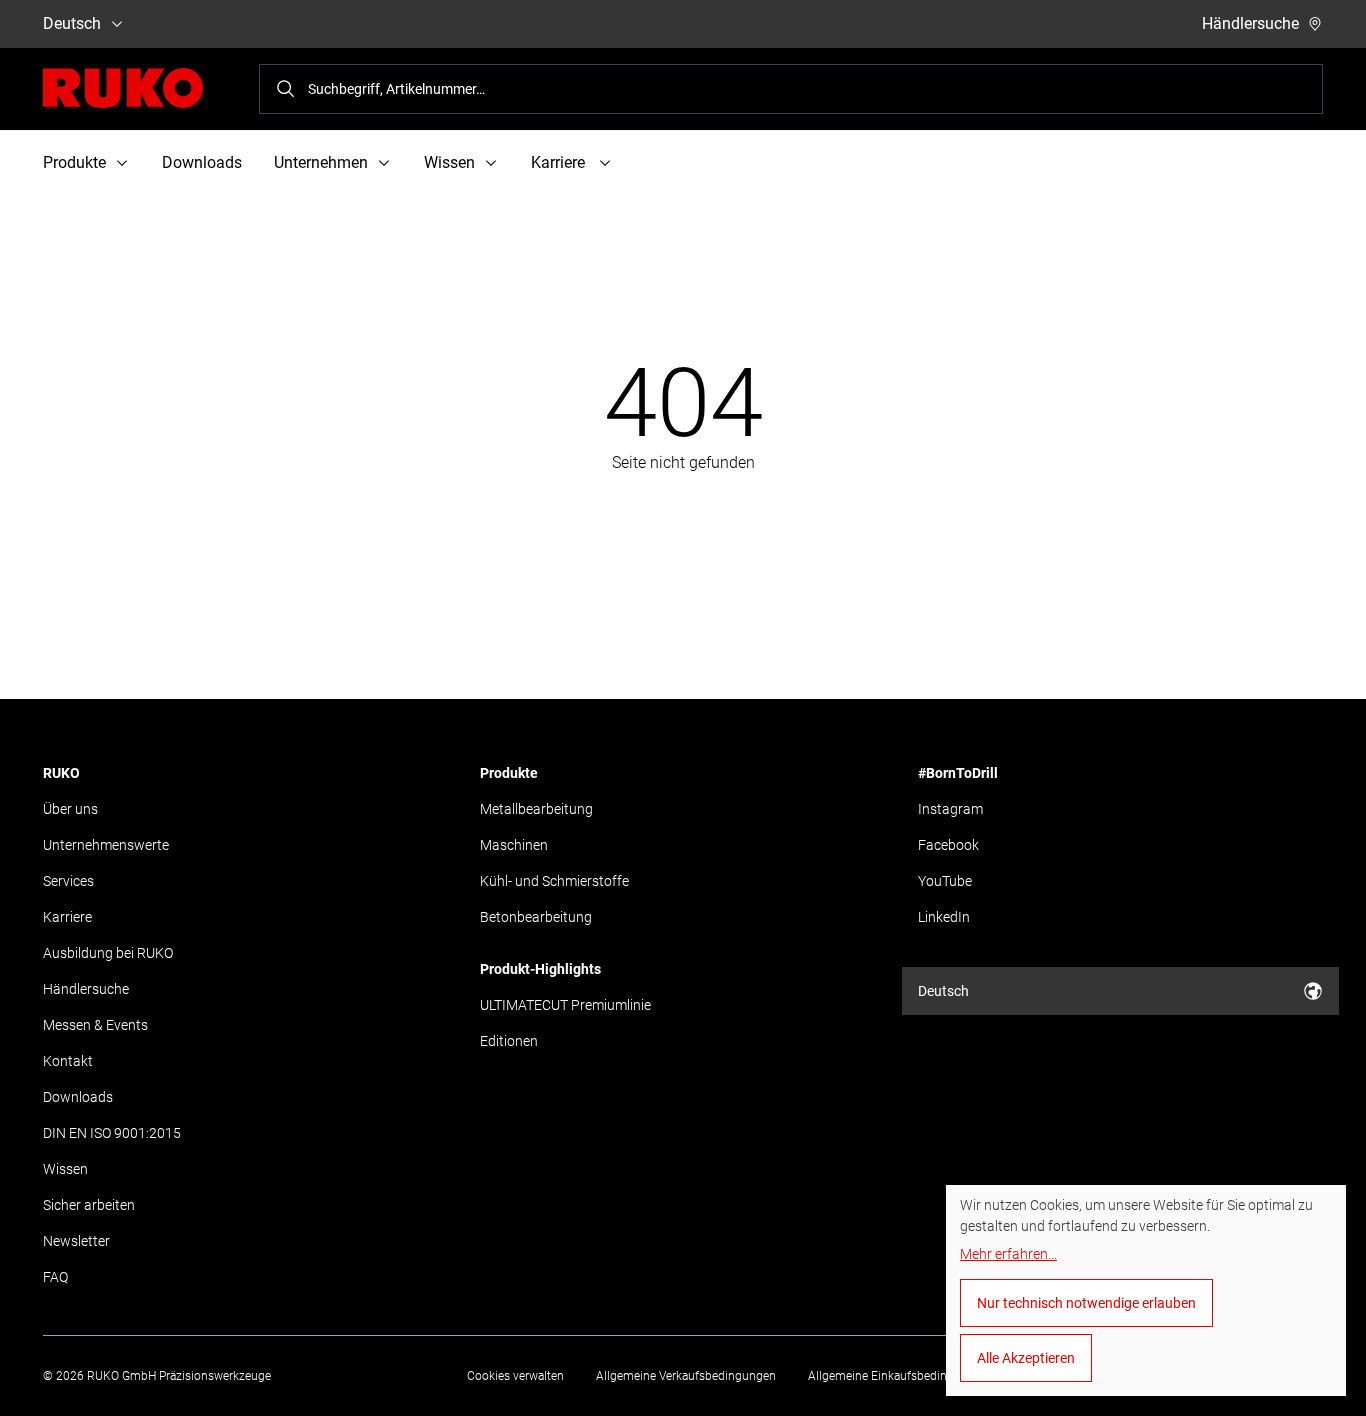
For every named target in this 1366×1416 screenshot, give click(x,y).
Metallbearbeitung (536, 809)
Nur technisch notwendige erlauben (1086, 1303)
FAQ (55, 1277)
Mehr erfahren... (1008, 1254)
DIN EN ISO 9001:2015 (112, 1133)
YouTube (945, 881)
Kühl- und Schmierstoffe (554, 881)
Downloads (202, 162)
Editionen (509, 1041)
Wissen (65, 1169)
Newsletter (76, 1241)
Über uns (70, 809)
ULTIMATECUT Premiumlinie (565, 1005)
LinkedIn (944, 917)
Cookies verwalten (515, 1376)
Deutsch (72, 23)
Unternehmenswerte (106, 845)
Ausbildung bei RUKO (108, 953)
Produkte (509, 773)
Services (68, 881)
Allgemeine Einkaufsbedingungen (898, 1376)
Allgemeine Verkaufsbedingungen (686, 1376)
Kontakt (68, 1061)
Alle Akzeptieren (1026, 1358)
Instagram (950, 809)
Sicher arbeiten (89, 1205)
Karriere (67, 917)
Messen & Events (95, 1025)
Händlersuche (1250, 23)
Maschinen (514, 845)
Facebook (948, 845)
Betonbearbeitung (536, 917)
